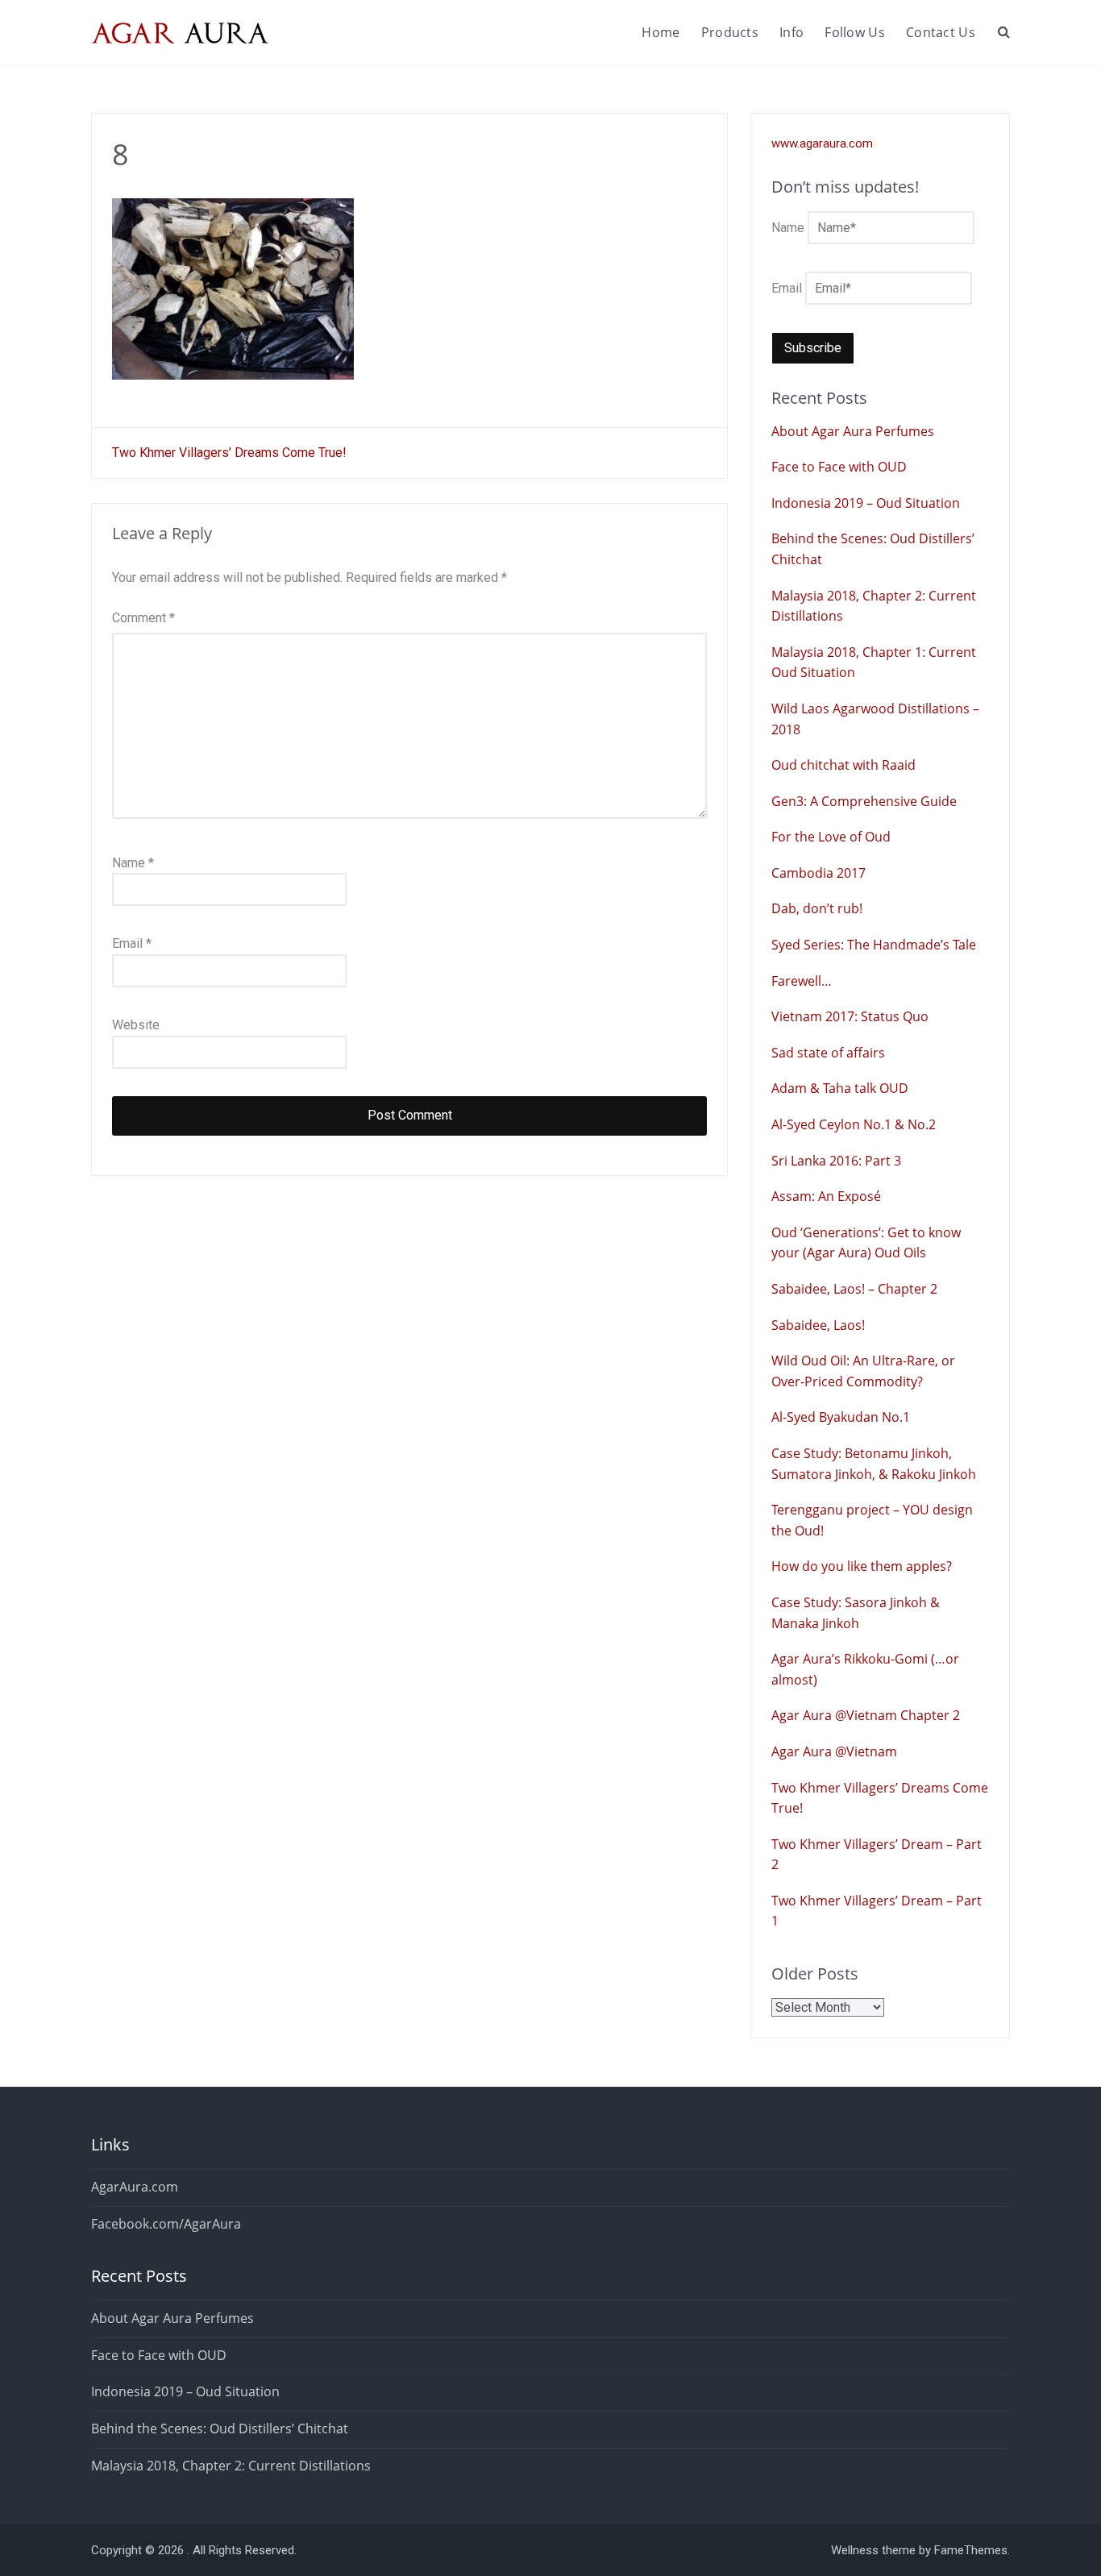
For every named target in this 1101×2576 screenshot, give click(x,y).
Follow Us (855, 32)
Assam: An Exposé (826, 1196)
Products (730, 32)
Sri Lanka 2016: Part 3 (836, 1161)
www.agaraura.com (822, 143)
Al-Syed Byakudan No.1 (841, 1417)
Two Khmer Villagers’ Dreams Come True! (229, 453)
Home (661, 32)
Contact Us (941, 32)
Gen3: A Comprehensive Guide (864, 801)
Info (791, 32)
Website (136, 1025)
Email (132, 943)
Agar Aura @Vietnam (834, 1751)
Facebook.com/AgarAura (166, 2224)
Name (133, 863)
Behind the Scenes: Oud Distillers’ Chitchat (220, 2429)
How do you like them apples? (862, 1566)
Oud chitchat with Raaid (843, 765)
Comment (143, 618)
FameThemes (971, 2550)
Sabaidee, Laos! (818, 1325)
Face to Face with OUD (839, 467)
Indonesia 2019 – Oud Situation (866, 503)
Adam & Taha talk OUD (840, 1088)
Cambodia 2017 (818, 873)
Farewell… (802, 981)
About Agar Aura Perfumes (853, 431)
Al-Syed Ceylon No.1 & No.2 (854, 1124)
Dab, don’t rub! (817, 908)
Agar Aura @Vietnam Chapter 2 (866, 1715)
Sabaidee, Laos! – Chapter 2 (854, 1289)
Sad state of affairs (828, 1053)
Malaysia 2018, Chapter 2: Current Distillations (231, 2466)
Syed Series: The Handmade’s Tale (874, 945)
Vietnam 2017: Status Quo (850, 1016)
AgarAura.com (135, 2187)
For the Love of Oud (831, 837)
